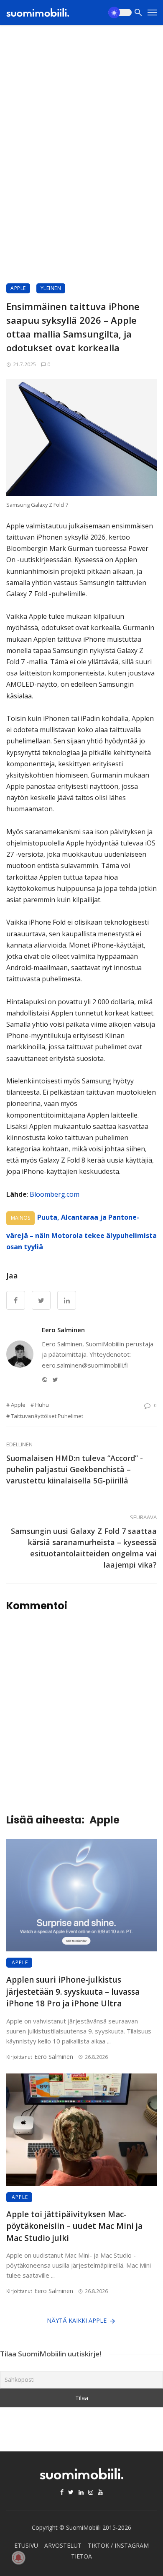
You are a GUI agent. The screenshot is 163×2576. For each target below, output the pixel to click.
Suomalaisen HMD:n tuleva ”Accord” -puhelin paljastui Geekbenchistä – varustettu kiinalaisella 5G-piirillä (75, 1469)
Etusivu (26, 2545)
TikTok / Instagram (118, 2545)
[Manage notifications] (18, 2558)
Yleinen (51, 288)
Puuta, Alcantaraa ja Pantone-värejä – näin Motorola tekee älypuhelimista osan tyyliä (81, 1232)
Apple (18, 288)
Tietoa (81, 2556)
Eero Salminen (63, 1330)
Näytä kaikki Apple (77, 2320)
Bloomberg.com (55, 1194)
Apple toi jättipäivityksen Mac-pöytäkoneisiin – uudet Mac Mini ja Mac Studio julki (74, 2226)
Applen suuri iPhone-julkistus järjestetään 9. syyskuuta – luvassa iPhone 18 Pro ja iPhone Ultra (73, 1992)
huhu (42, 1405)
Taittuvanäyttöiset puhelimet (47, 1416)
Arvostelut (63, 2545)
